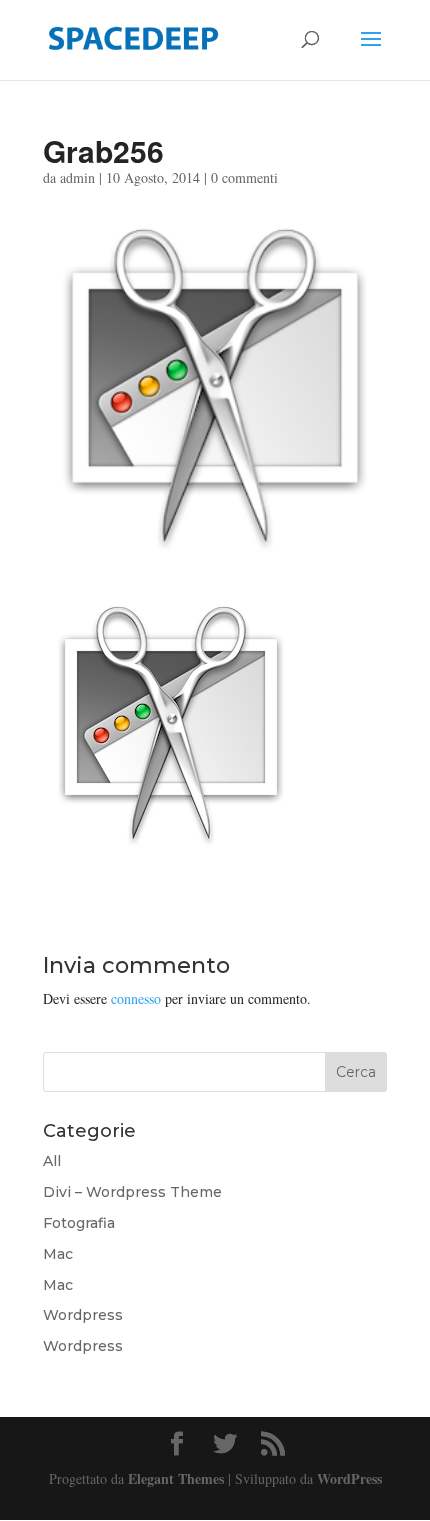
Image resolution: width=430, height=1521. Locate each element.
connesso (136, 998)
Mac (58, 1254)
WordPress (349, 1478)
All (52, 1161)
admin (77, 177)
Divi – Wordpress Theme (132, 1192)
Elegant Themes (176, 1478)
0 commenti (244, 177)
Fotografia (79, 1223)
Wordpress (83, 1315)
